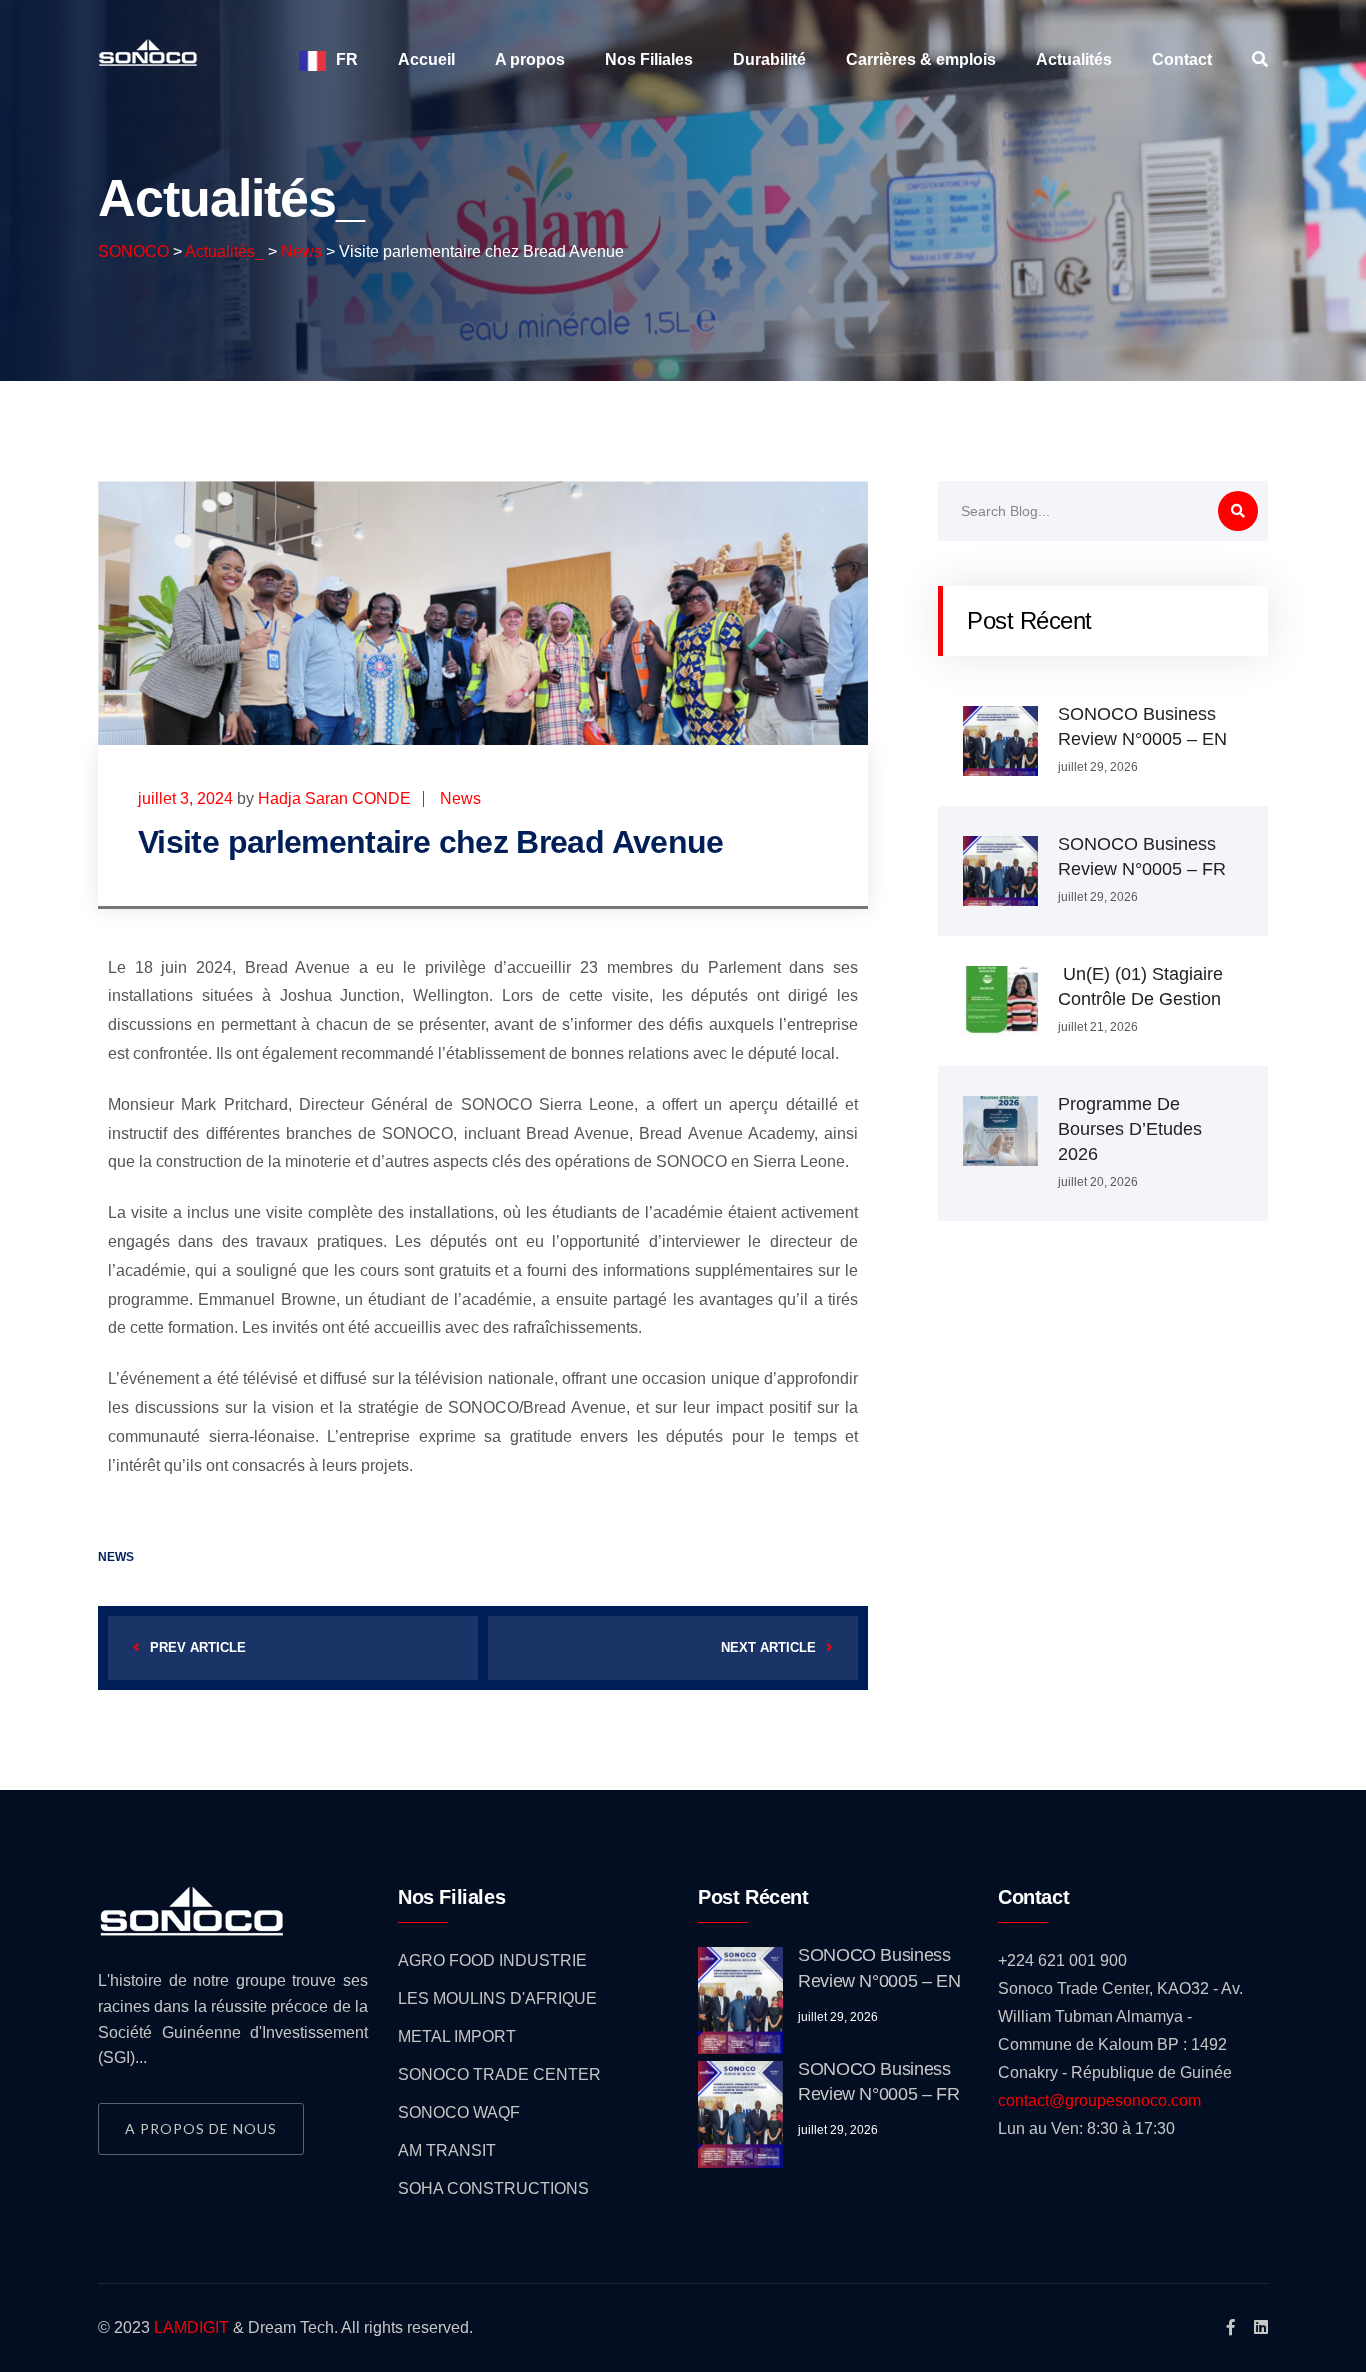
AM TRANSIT (447, 2150)
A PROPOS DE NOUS (201, 2128)
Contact (1182, 59)
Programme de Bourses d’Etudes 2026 (1130, 1129)
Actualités (1074, 59)
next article (768, 1647)
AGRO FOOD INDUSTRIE (492, 1960)
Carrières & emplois (921, 59)
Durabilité (769, 59)
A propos (530, 59)
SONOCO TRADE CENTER (499, 2074)
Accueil (426, 59)
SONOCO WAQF (459, 2112)
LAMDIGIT (191, 2327)
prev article (198, 1647)
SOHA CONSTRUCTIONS (493, 2188)
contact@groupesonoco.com (1099, 2100)
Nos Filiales (649, 59)
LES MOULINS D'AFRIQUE (497, 1998)
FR (347, 59)
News (460, 798)
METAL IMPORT (457, 2036)
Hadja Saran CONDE (334, 798)
